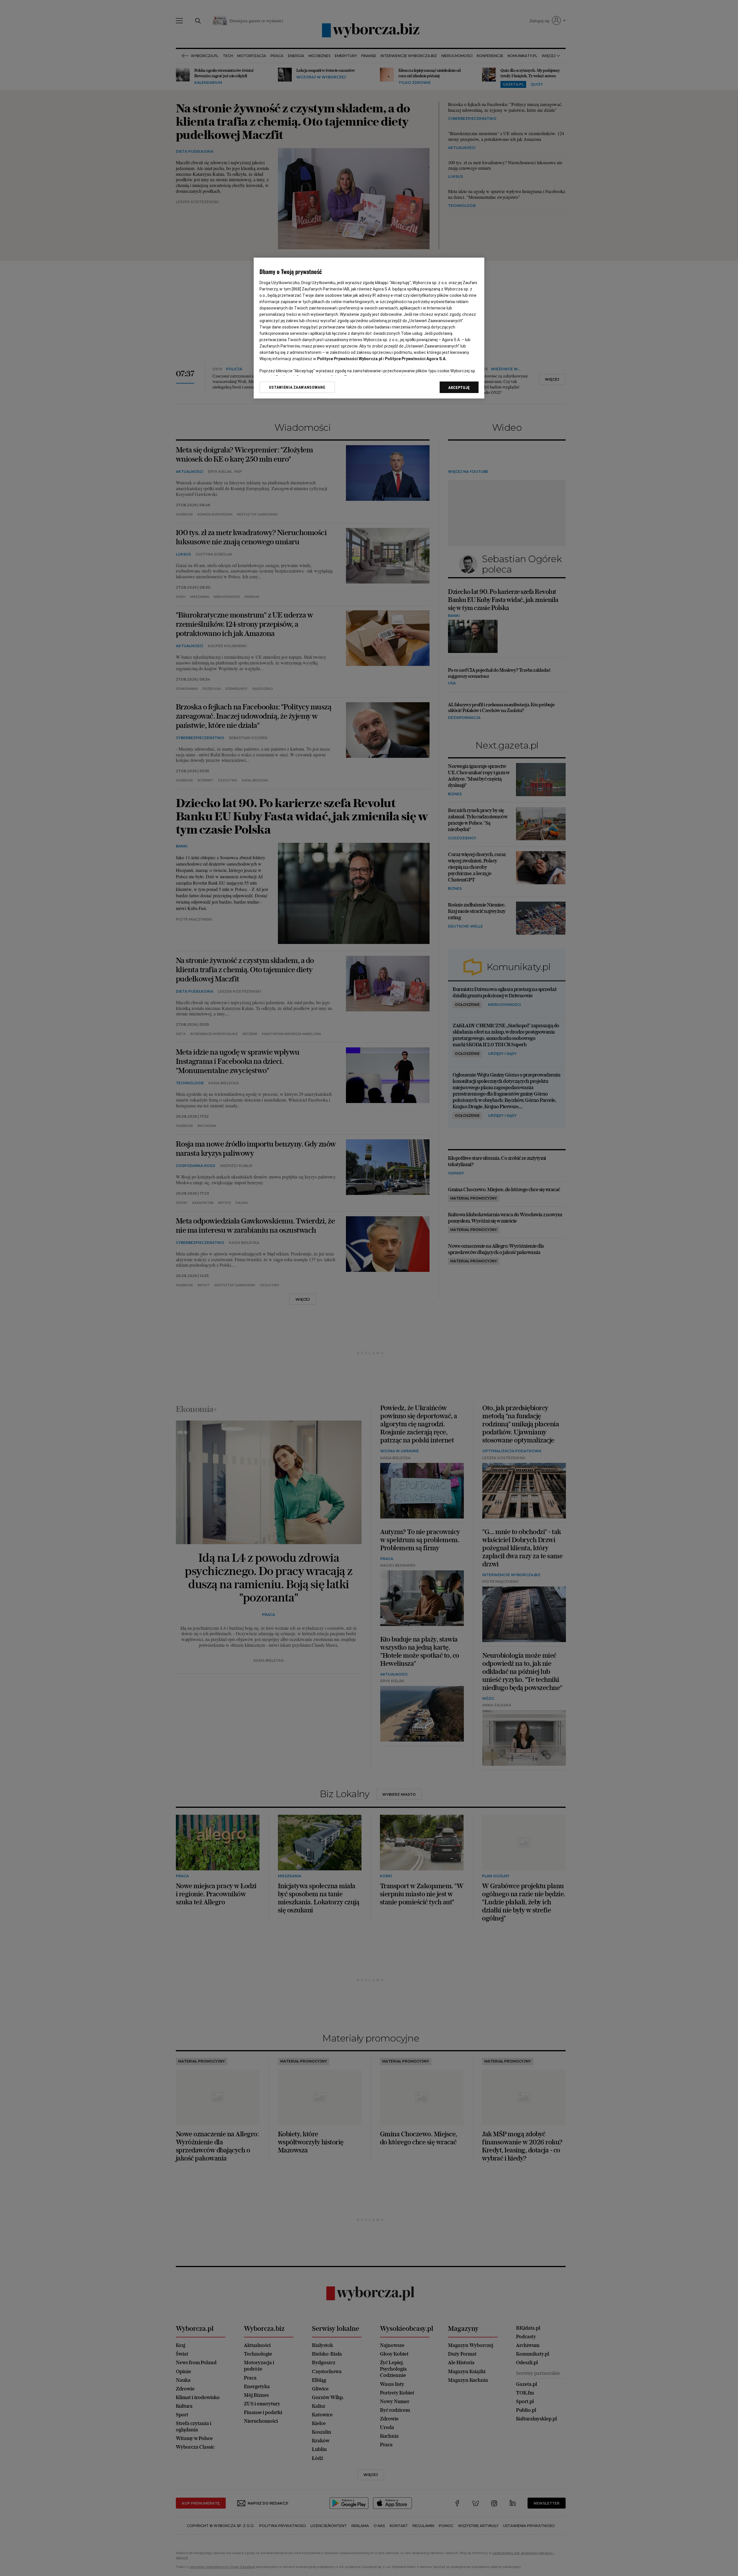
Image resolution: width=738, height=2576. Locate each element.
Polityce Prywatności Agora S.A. (416, 359)
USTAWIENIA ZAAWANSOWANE (297, 387)
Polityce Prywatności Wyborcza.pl (350, 359)
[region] (369, 328)
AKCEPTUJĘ (459, 388)
